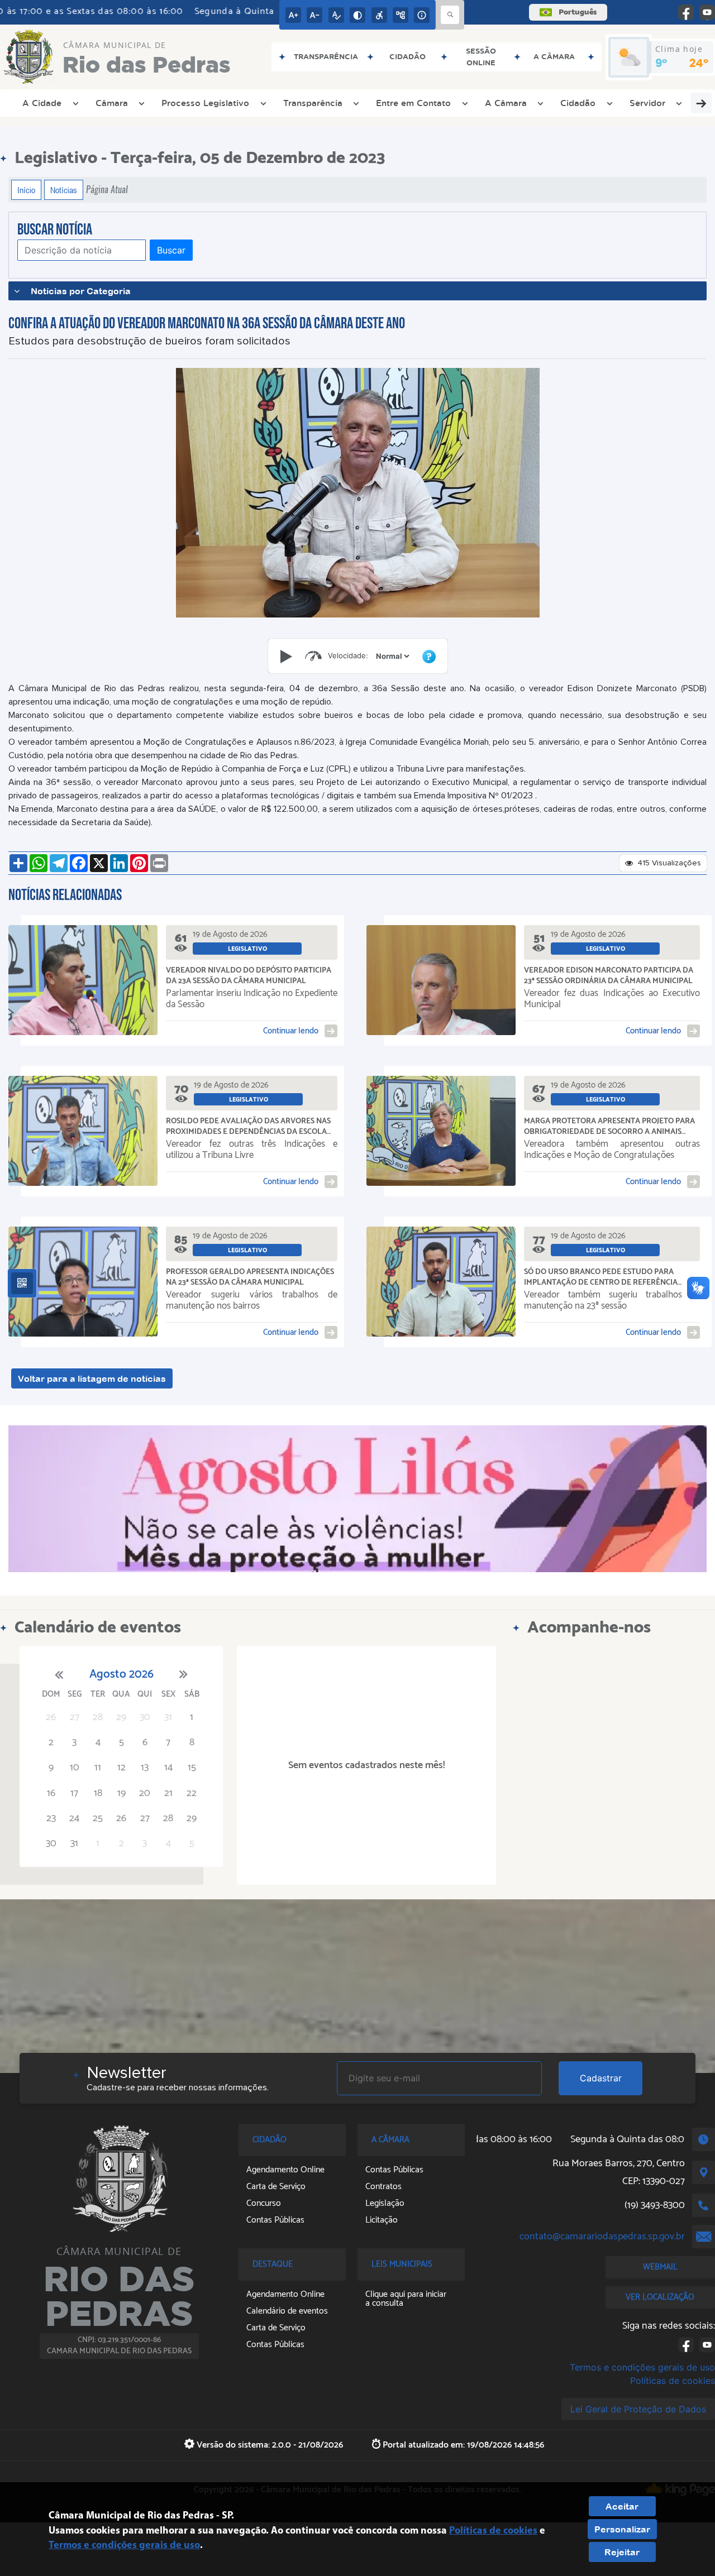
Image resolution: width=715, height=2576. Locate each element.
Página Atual (107, 190)
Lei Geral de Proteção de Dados (638, 2409)
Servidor (647, 103)
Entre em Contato (413, 103)
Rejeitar (622, 2552)
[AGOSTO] (357, 1499)
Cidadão (578, 103)
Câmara (112, 103)
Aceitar (622, 2506)
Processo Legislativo (205, 103)
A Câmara (506, 103)
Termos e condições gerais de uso (642, 2367)
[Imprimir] (159, 863)
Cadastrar (601, 2078)
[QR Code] (22, 1283)
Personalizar (622, 2529)
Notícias (64, 190)
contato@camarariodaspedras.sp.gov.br (602, 2237)
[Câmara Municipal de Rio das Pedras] (119, 2178)
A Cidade (42, 103)
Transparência (313, 103)
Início (26, 190)
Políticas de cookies (673, 2381)
